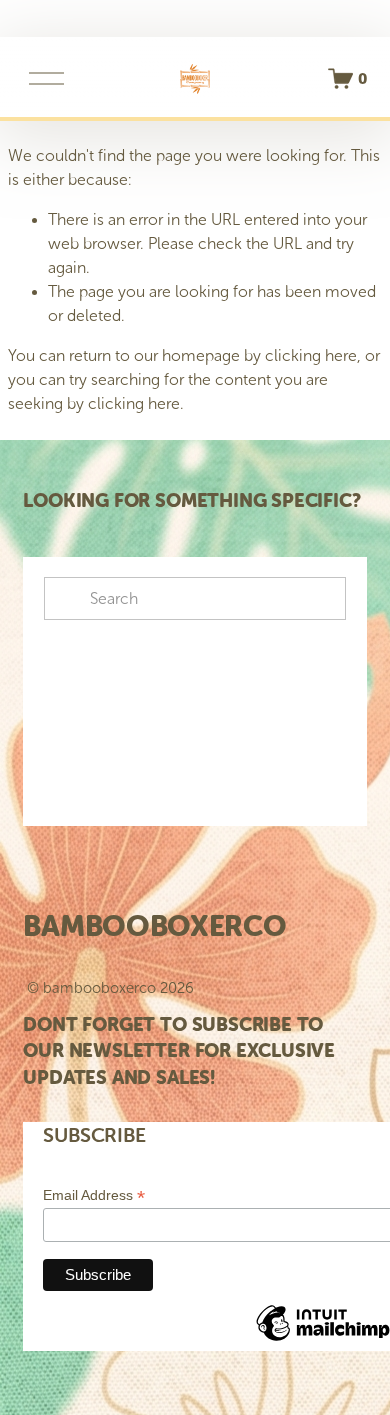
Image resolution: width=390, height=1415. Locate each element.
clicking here (311, 355)
